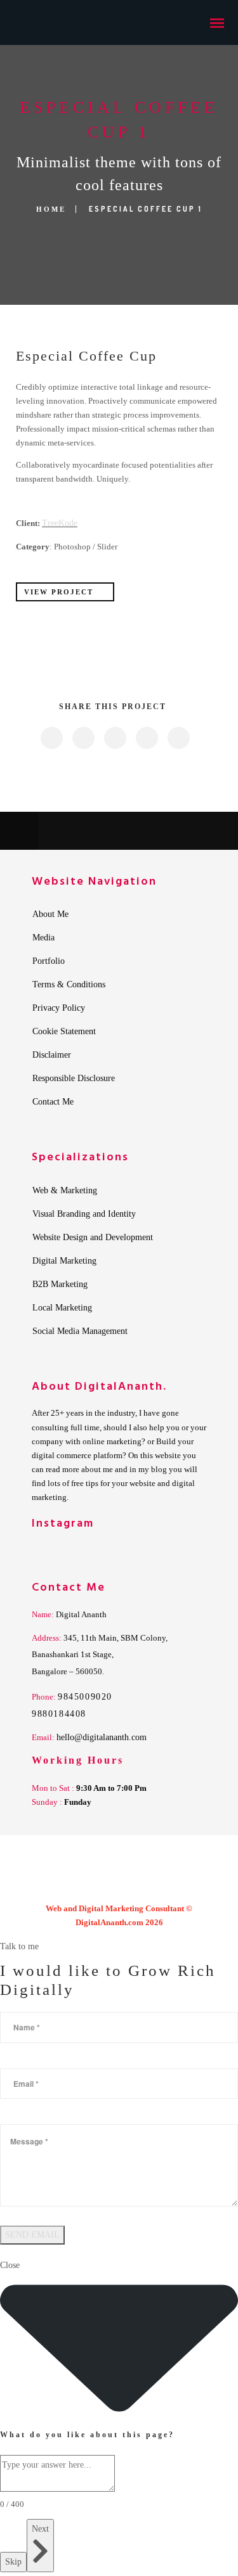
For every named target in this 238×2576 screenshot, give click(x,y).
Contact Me (53, 1102)
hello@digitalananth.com (102, 1737)
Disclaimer (52, 1055)
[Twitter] (69, 1885)
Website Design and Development (93, 1238)
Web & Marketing (65, 1191)
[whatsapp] (170, 1885)
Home (51, 209)
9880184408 (59, 1714)
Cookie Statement (64, 1032)
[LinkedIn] (94, 1885)
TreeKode (60, 523)
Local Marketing (62, 1308)
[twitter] (83, 738)
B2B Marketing (60, 1285)
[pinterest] (146, 738)
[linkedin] (115, 738)
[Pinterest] (145, 1885)
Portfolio (49, 961)
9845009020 (85, 1697)
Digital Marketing (64, 1261)
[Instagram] (119, 1885)
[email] (178, 738)
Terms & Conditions (69, 985)
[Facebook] (43, 1885)
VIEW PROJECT (59, 592)
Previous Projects (98, 831)
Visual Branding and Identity (84, 1214)
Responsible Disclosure (74, 1079)
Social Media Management (80, 1331)
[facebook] (51, 738)
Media (43, 938)
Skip (13, 2562)
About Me (50, 914)
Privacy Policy (59, 1008)
